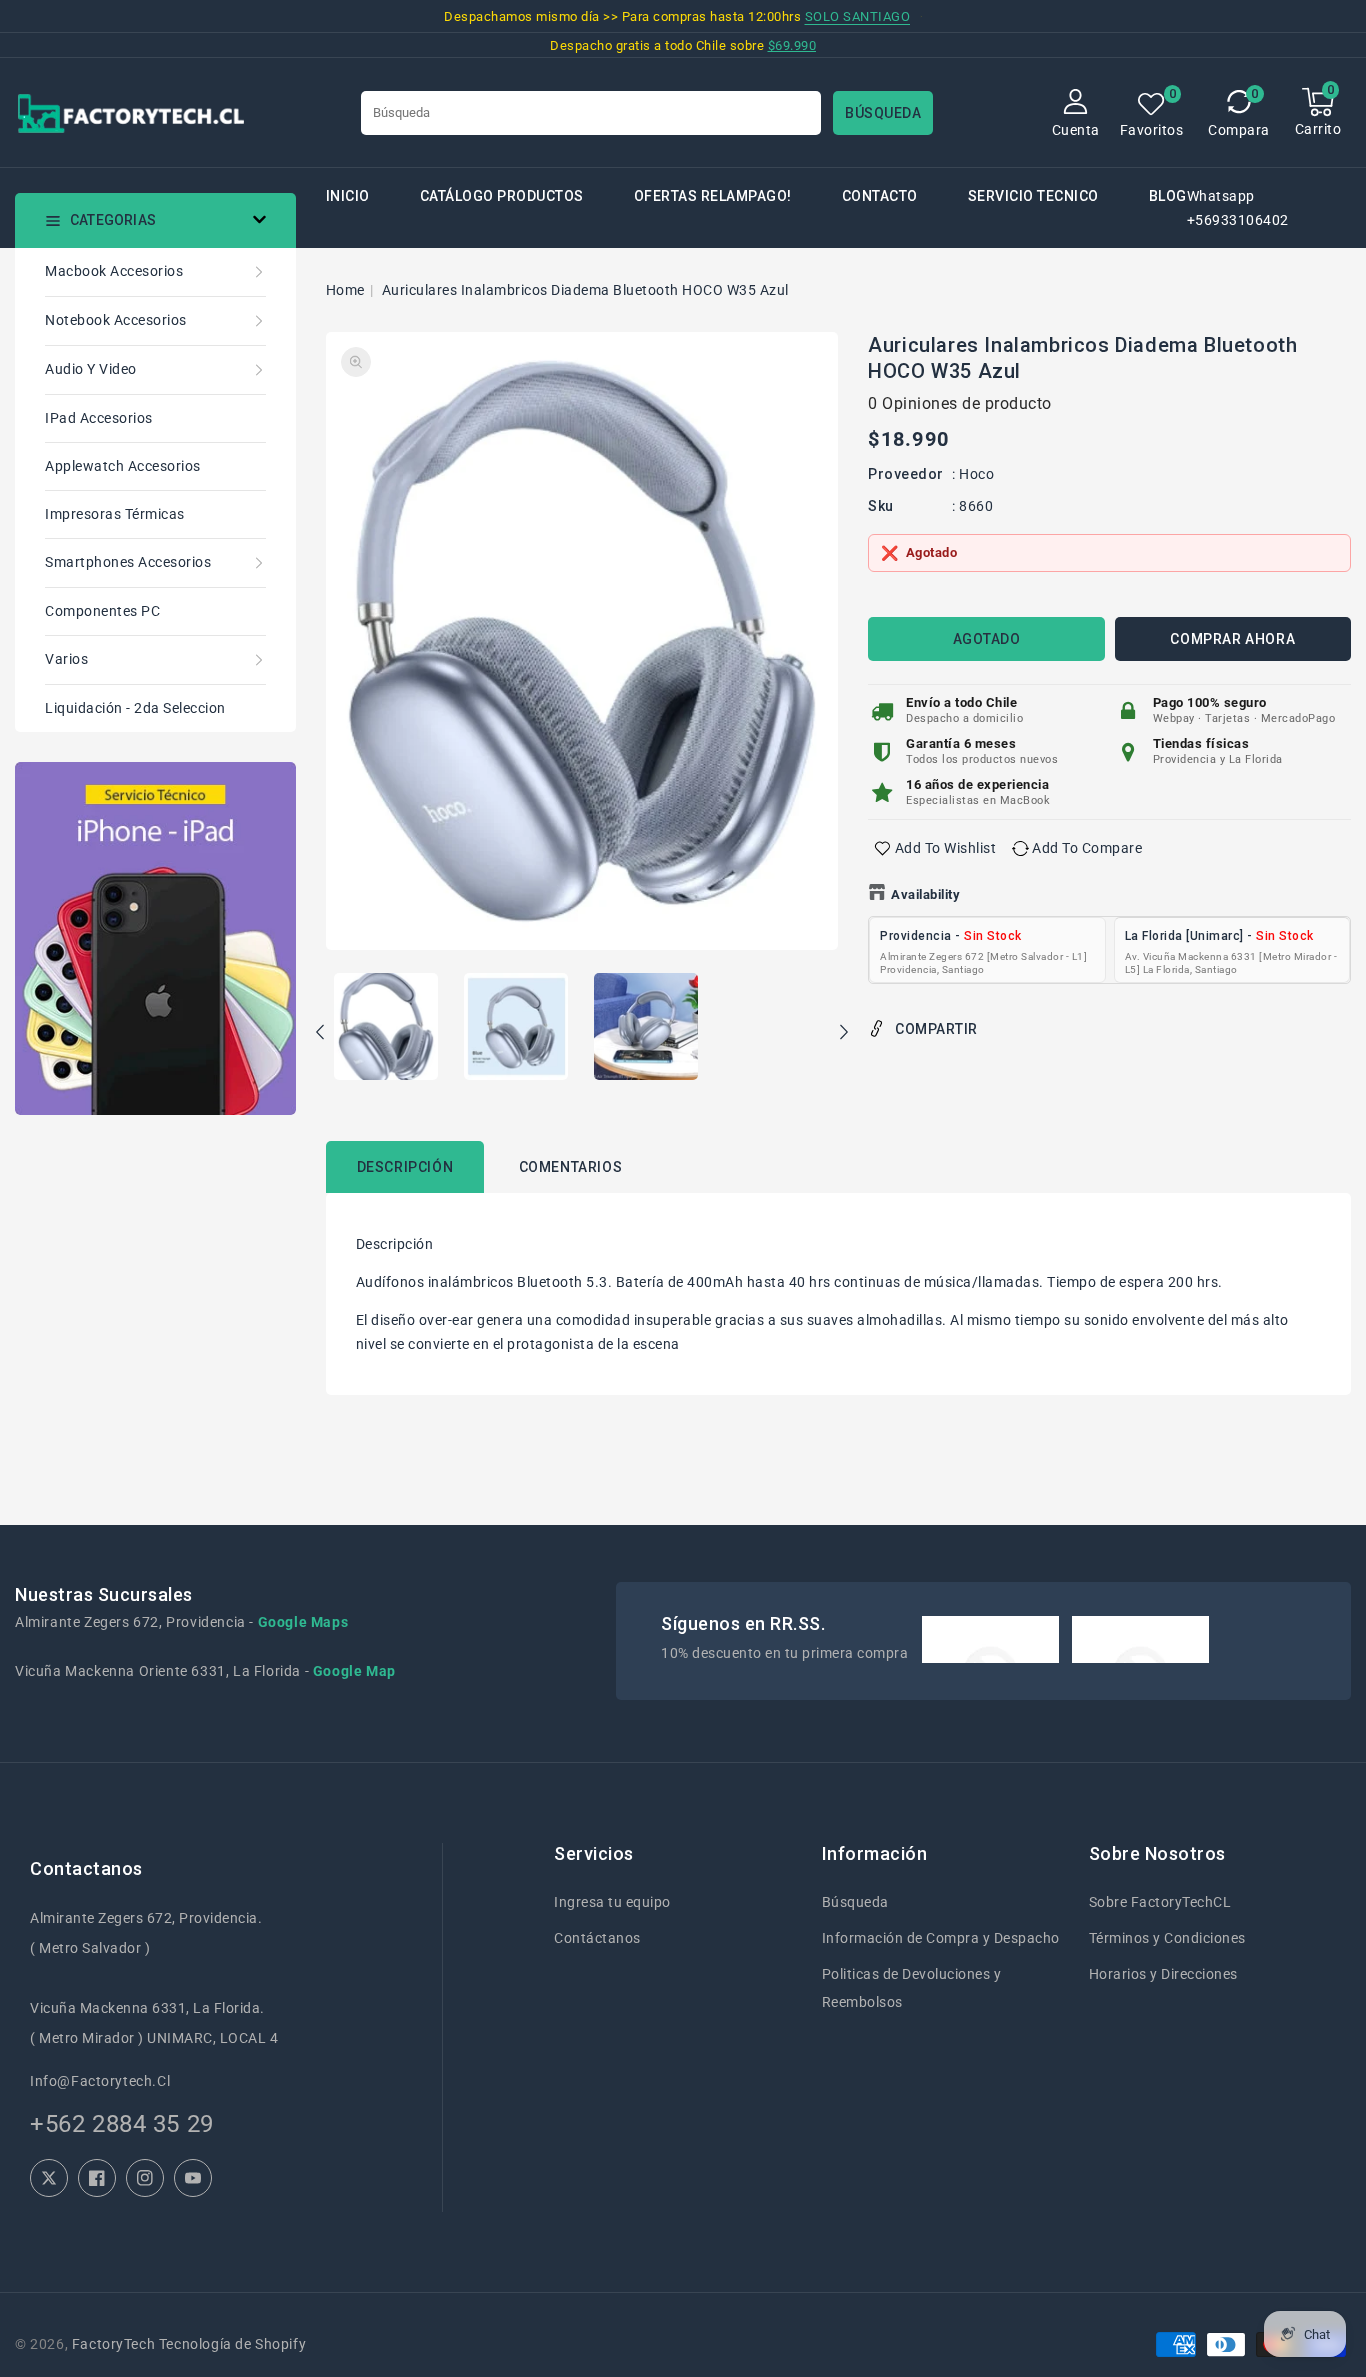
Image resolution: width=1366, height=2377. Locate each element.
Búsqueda (855, 1902)
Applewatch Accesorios (123, 466)
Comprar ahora (1232, 639)
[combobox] (591, 113)
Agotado (987, 639)
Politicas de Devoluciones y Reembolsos (912, 1988)
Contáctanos (597, 1938)
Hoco (976, 474)
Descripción (405, 1167)
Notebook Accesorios (116, 320)
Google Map (354, 1671)
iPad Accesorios (99, 418)
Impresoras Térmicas (115, 514)
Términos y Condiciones (1167, 1938)
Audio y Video (91, 369)
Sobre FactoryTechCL (1160, 1902)
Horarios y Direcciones (1163, 1974)
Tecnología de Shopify (232, 2344)
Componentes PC (102, 611)
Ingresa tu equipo (612, 1902)
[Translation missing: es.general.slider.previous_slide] (321, 1035)
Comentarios (571, 1167)
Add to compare (1087, 848)
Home (345, 290)
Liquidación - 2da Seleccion (135, 708)
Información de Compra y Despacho (941, 1938)
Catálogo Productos (502, 196)
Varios (66, 659)
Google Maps (303, 1622)
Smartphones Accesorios (128, 562)
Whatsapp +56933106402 (1238, 208)
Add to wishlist (946, 848)
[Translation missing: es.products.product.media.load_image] (386, 1028)
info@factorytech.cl (100, 2081)
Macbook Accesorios (114, 271)
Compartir (936, 1029)
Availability (925, 894)
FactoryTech (114, 2344)
